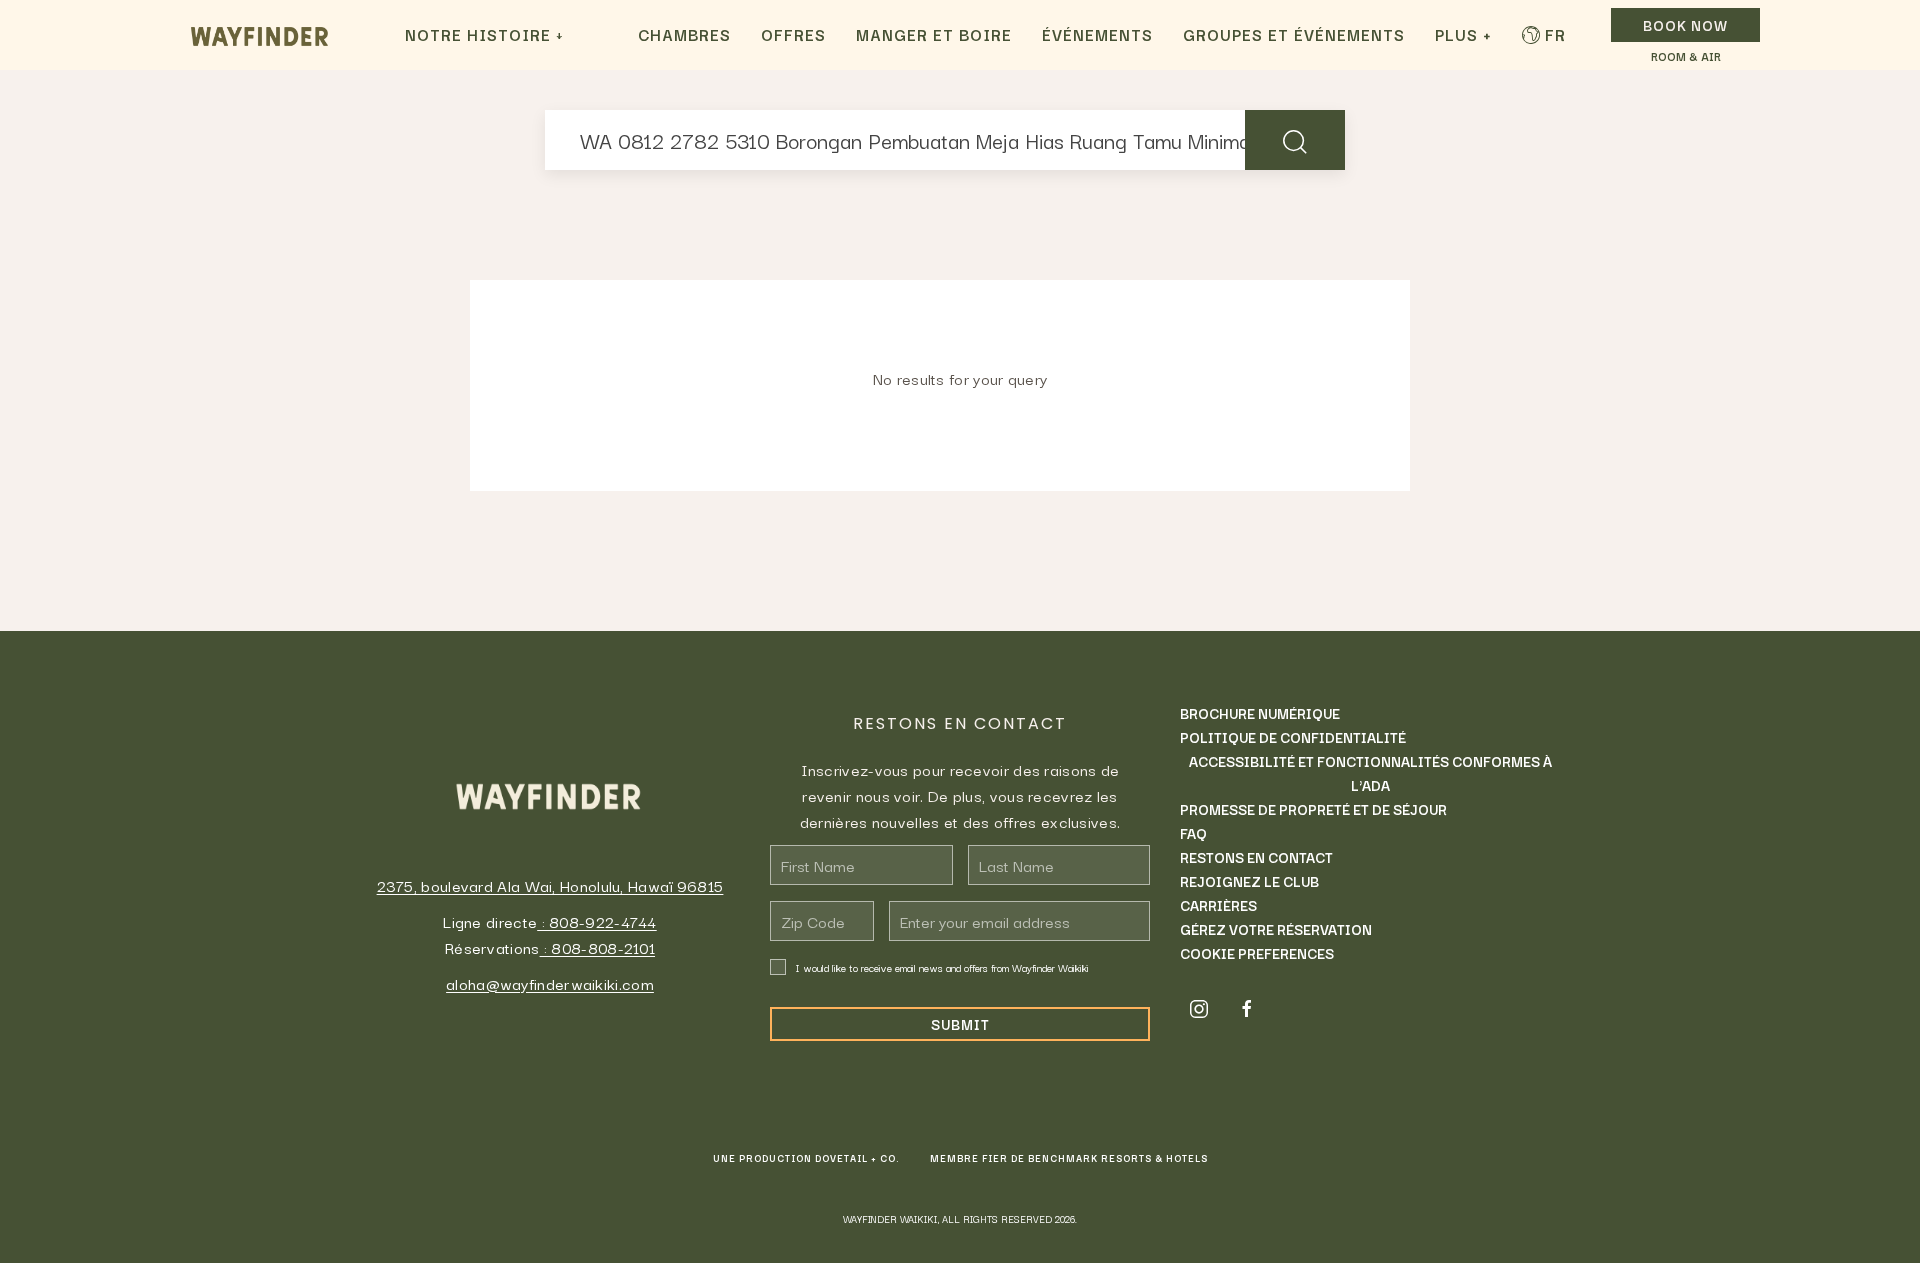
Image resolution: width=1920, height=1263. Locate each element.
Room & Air (1686, 57)
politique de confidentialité (1293, 737)
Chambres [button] (684, 34)
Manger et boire (934, 34)
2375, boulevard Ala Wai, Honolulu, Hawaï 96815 (550, 885)
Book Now (1685, 25)
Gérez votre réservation (1276, 929)
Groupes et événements (1294, 34)
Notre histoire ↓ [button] (484, 34)
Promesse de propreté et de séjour (1313, 809)
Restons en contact (1256, 857)
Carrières (1218, 905)
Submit (960, 1024)
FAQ (1193, 833)
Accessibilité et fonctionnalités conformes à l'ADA (1370, 773)
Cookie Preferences (1257, 953)
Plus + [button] (1463, 34)
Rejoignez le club (1249, 881)
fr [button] (1555, 34)
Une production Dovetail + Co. (806, 1158)
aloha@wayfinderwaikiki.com (550, 983)
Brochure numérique (1260, 713)
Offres (793, 34)
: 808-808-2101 (598, 947)
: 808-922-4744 (597, 921)
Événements (1097, 34)
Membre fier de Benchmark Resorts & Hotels (1069, 1158)
